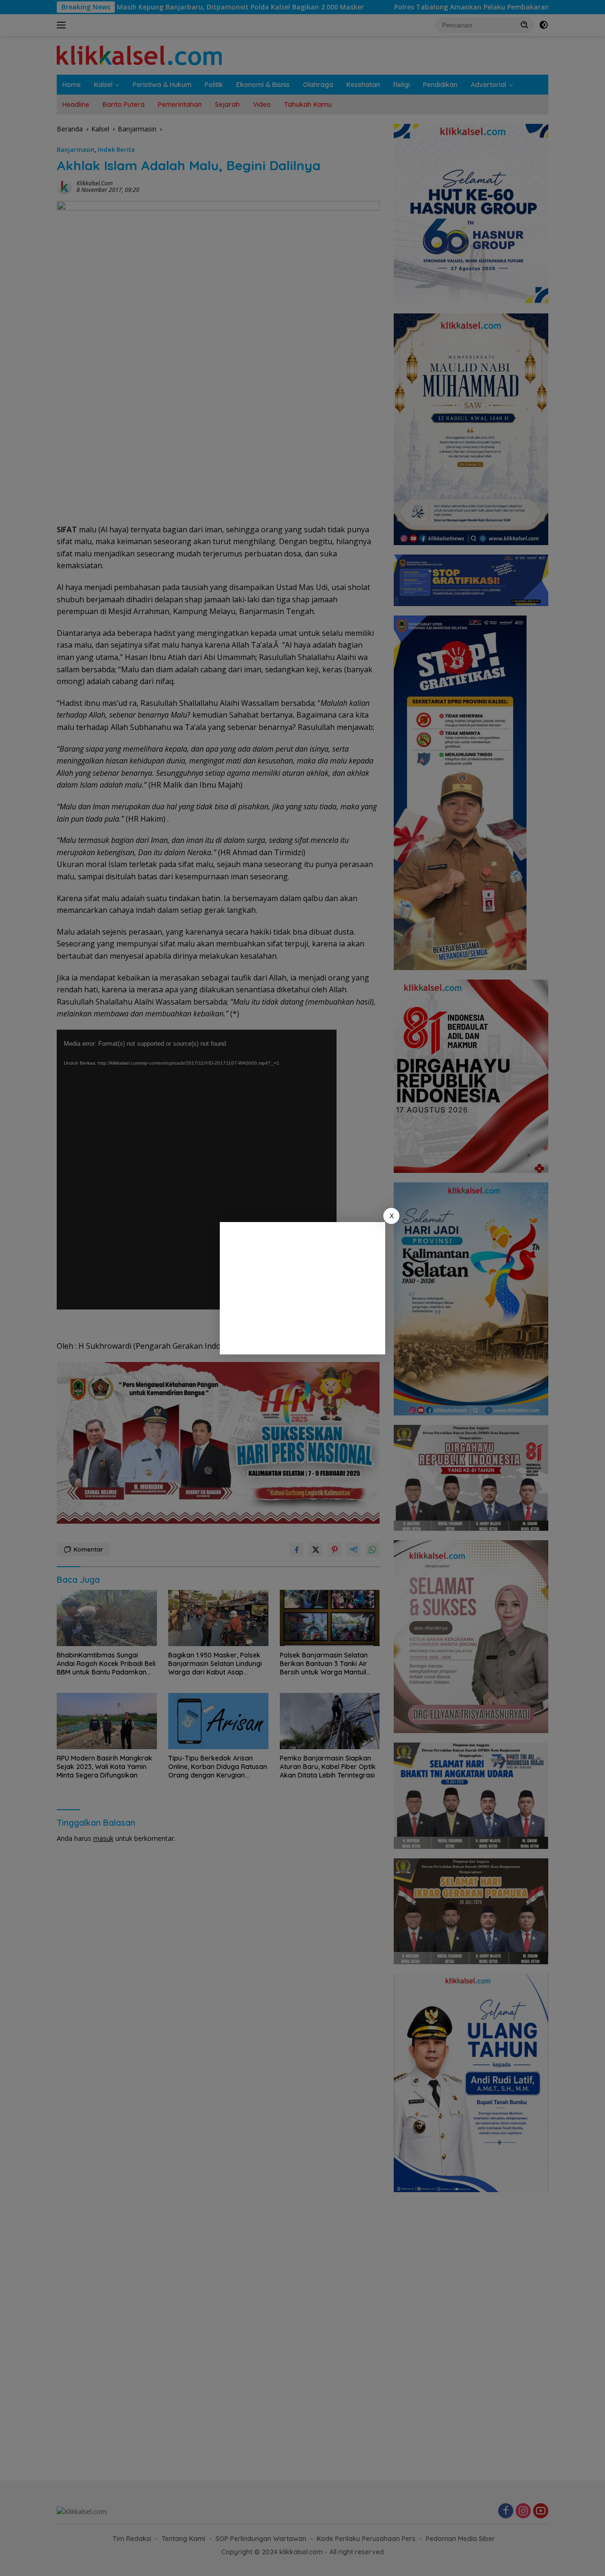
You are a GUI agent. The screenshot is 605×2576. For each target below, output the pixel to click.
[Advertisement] (302, 1288)
